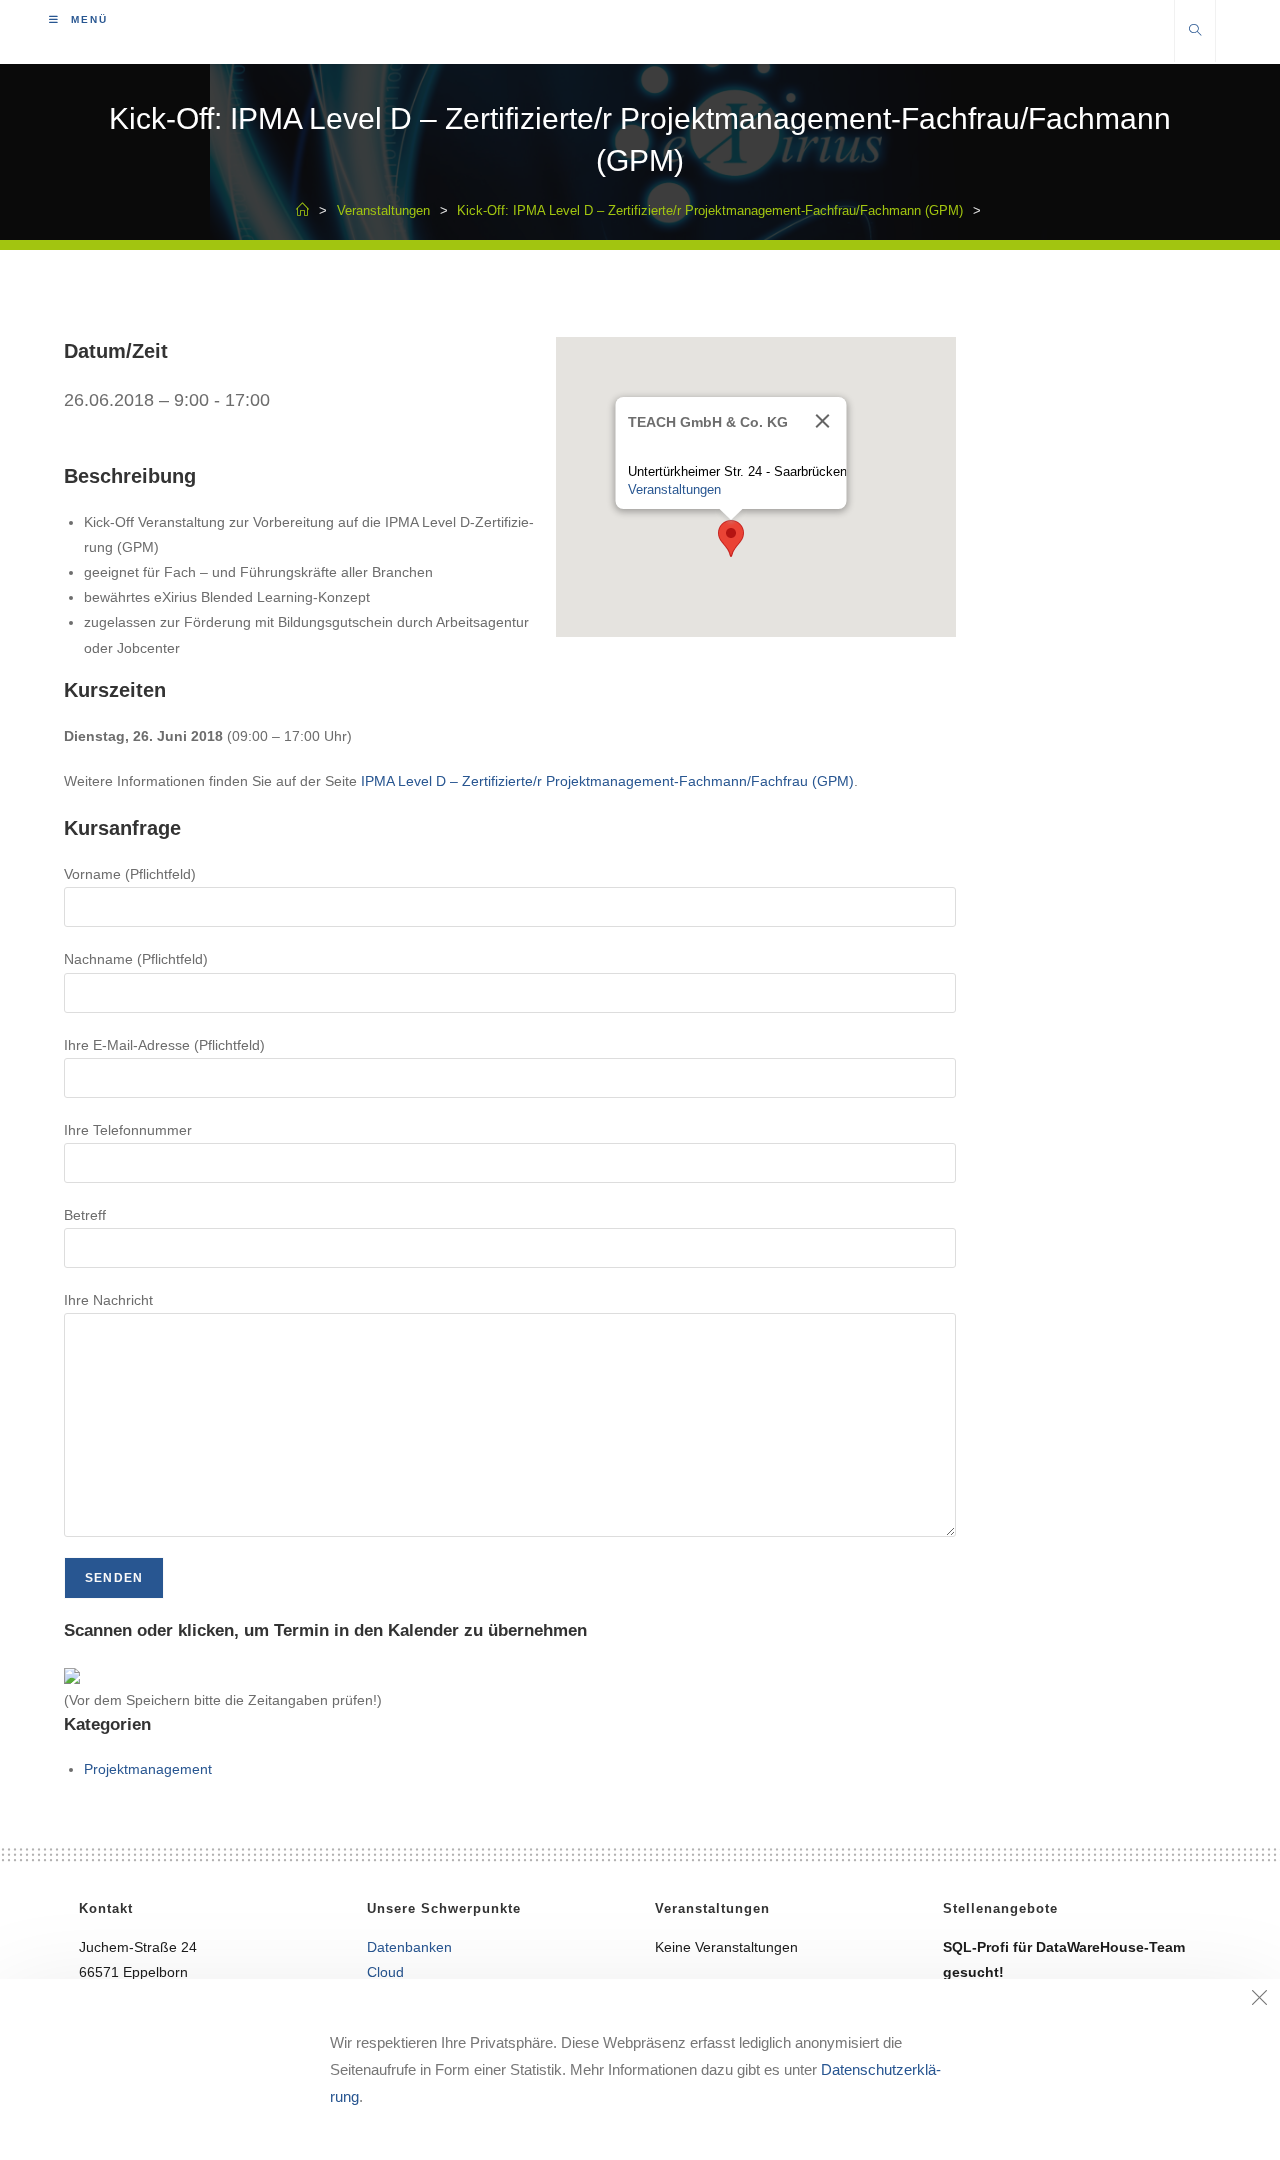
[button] (731, 538)
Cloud (385, 1972)
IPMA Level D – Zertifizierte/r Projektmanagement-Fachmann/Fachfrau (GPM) (607, 781)
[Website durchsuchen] (1195, 32)
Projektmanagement (148, 1769)
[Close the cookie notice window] (1259, 2000)
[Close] (822, 421)
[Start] (302, 210)
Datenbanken (409, 1947)
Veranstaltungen (673, 489)
